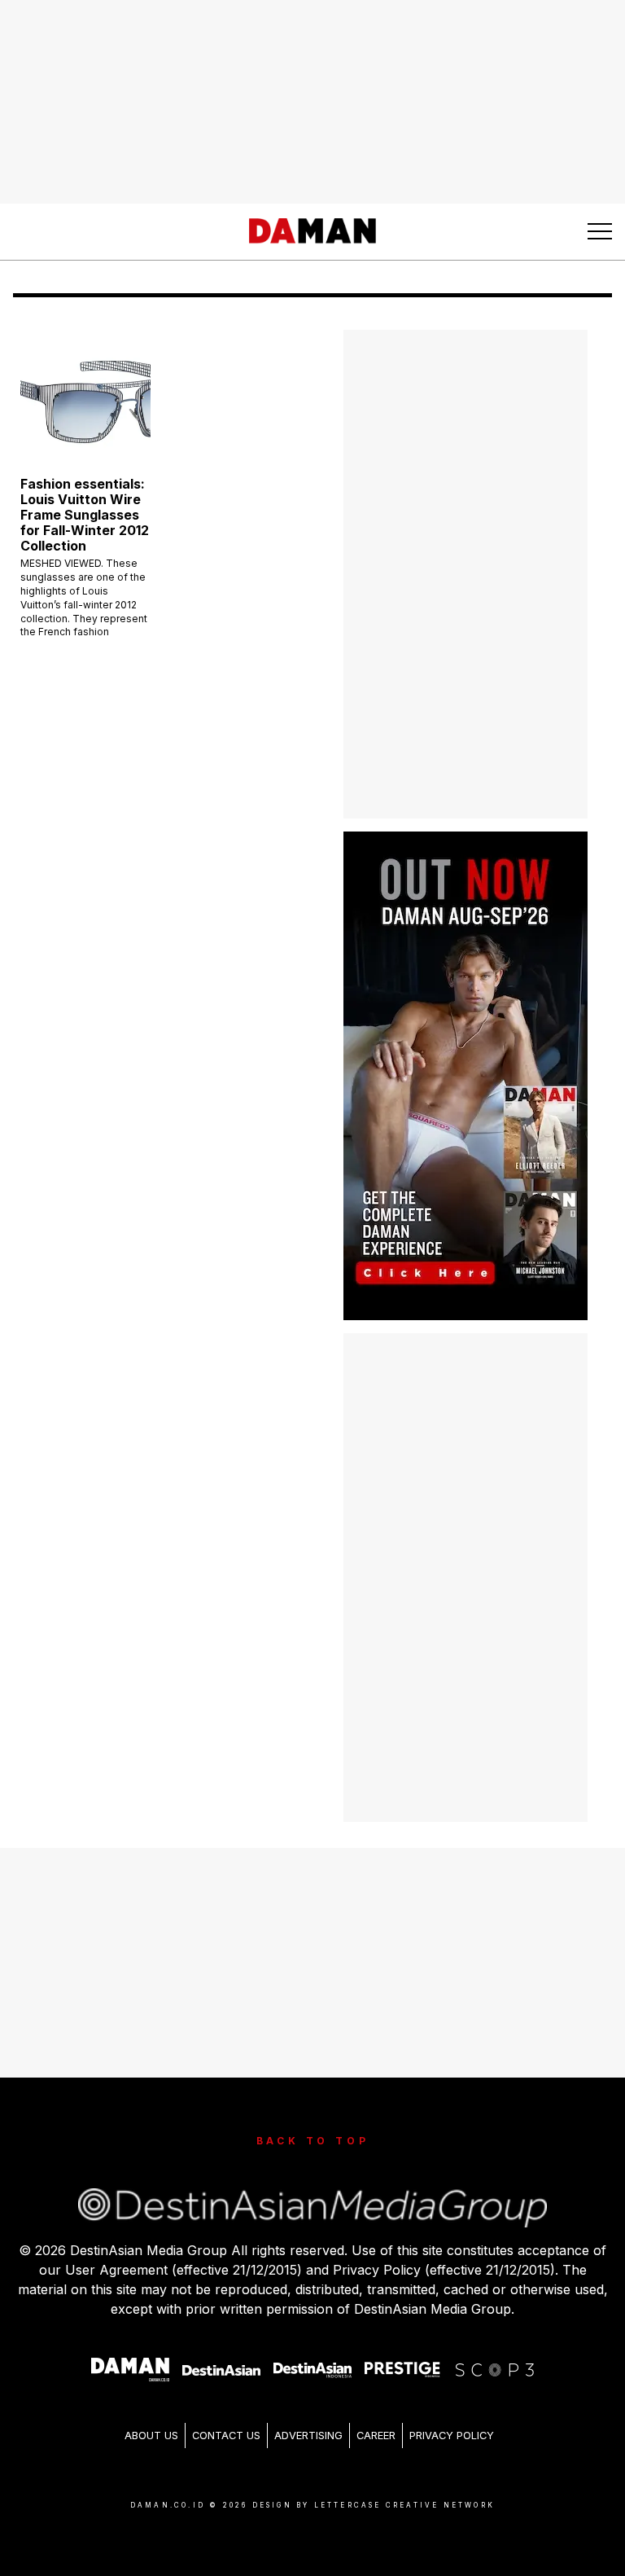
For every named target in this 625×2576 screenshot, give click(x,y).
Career (376, 2436)
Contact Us (226, 2436)
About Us (151, 2436)
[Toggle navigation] (600, 231)
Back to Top (313, 2141)
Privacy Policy (452, 2436)
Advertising (308, 2436)
